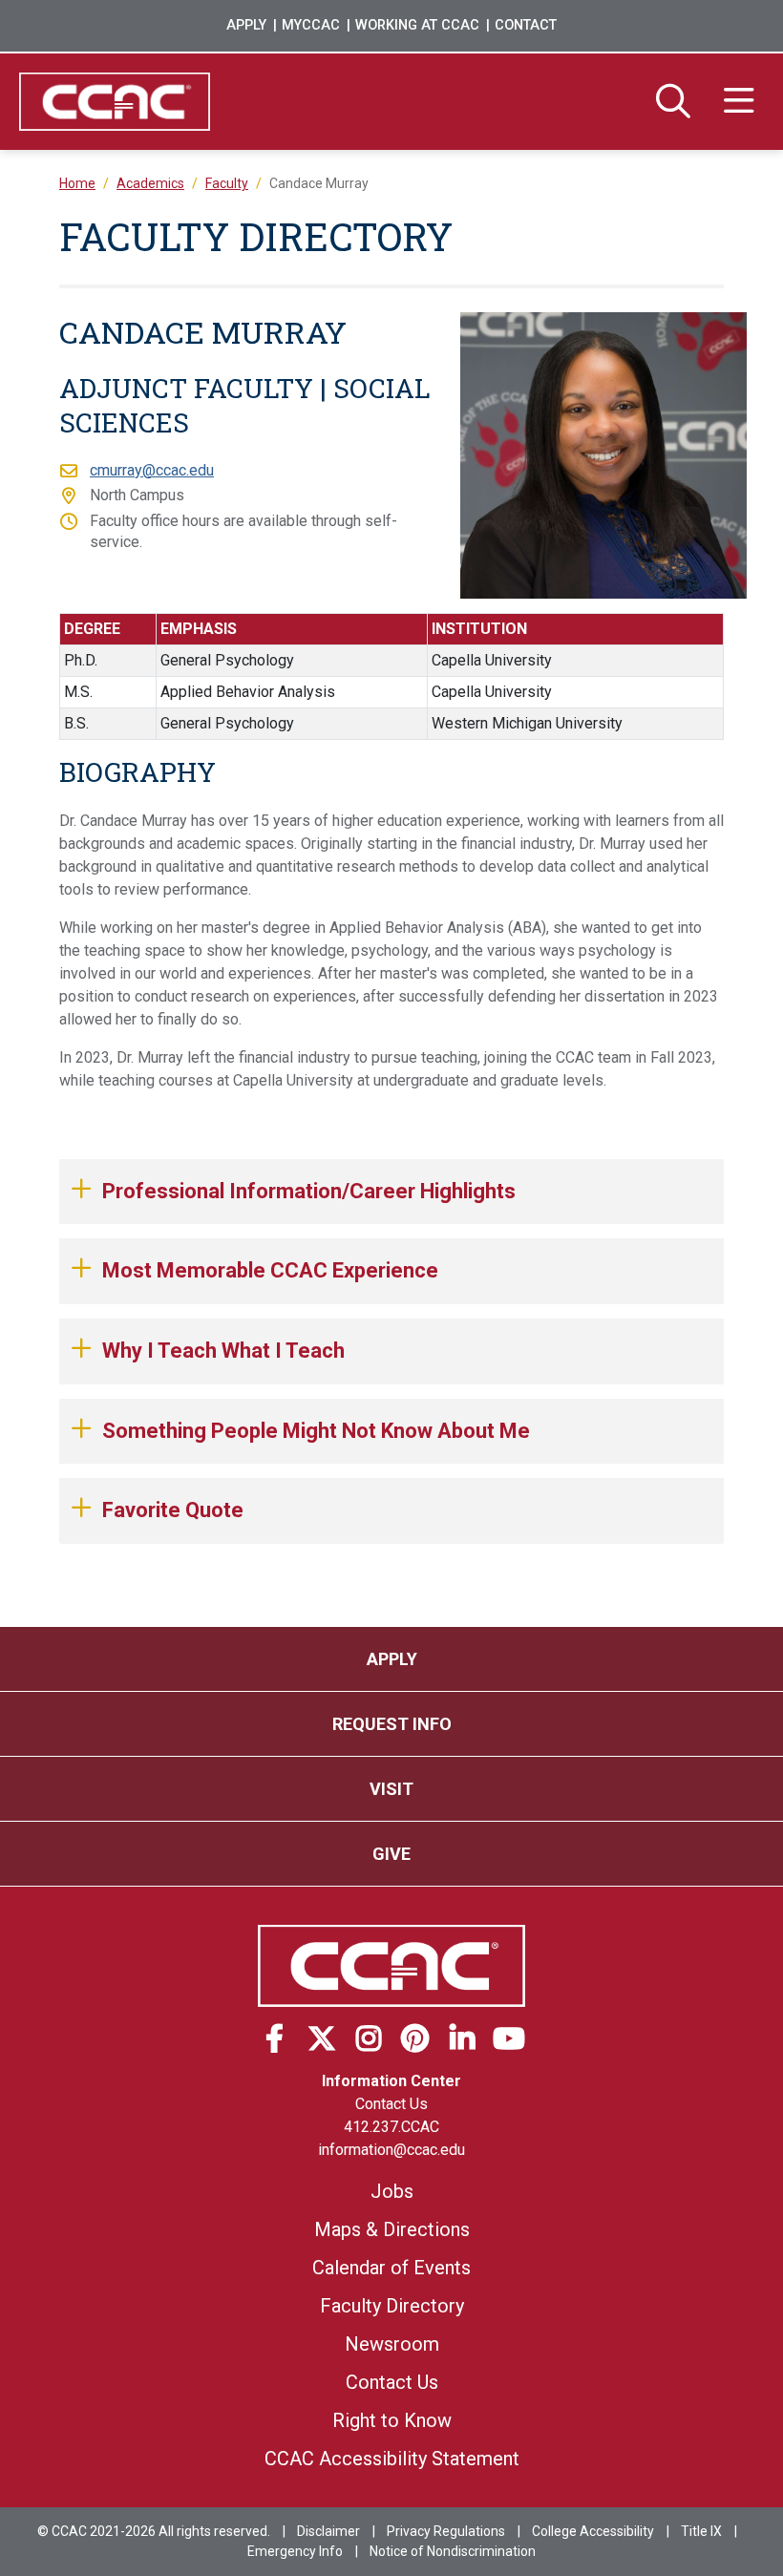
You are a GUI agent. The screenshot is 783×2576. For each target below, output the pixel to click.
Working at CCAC (417, 25)
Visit (391, 1789)
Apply (246, 25)
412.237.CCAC (391, 2127)
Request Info (392, 1724)
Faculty (227, 183)
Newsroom (392, 2344)
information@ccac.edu (391, 2150)
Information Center (391, 2081)
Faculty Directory (392, 2306)
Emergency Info (295, 2551)
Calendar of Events (391, 2268)
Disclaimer (328, 2531)
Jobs (392, 2191)
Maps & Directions (392, 2229)
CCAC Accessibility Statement (392, 2459)
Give (391, 1854)
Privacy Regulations (446, 2531)
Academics (150, 183)
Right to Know (392, 2420)
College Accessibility (593, 2531)
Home (77, 183)
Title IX (701, 2531)
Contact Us (391, 2104)
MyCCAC (311, 25)
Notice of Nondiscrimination (453, 2551)
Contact (526, 25)
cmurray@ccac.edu (152, 470)
